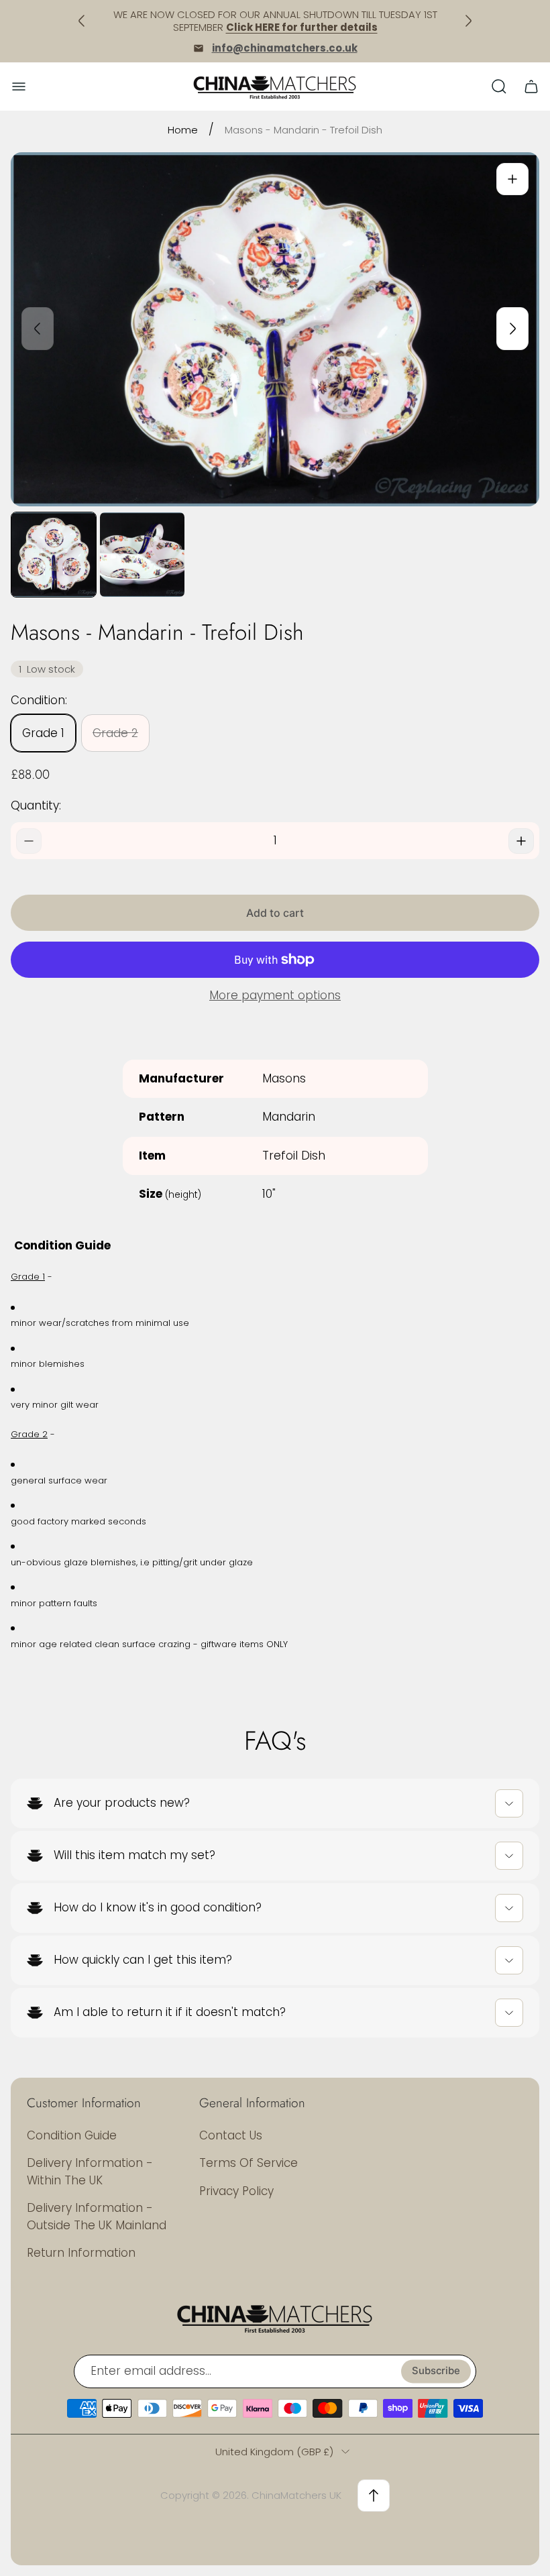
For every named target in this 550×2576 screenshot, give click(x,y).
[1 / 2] (54, 555)
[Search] (499, 87)
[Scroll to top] (374, 2496)
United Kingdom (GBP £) (274, 2452)
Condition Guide (72, 2135)
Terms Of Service (249, 2163)
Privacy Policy (236, 2191)
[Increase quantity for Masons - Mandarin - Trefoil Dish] (521, 841)
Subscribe (436, 2371)
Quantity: (36, 805)
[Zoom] (512, 179)
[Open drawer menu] (19, 87)
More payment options (275, 996)
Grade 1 (43, 733)
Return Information (81, 2253)
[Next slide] (512, 329)
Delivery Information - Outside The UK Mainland (97, 2217)
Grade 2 (115, 733)
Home (183, 130)
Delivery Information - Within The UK (90, 2172)
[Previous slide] (38, 329)
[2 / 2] (142, 555)
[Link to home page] (275, 2318)
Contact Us (231, 2135)
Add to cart (275, 913)
